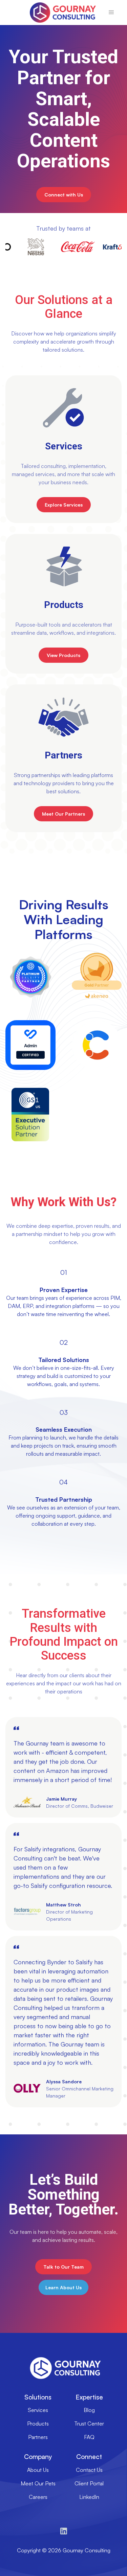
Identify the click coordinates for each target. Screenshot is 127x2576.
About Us (38, 2470)
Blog (89, 2410)
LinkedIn (89, 2497)
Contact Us (89, 2470)
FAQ (89, 2437)
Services (38, 2410)
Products (38, 2423)
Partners (38, 2437)
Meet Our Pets (38, 2483)
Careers (38, 2497)
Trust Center (89, 2423)
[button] (111, 13)
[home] (61, 13)
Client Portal (89, 2483)
